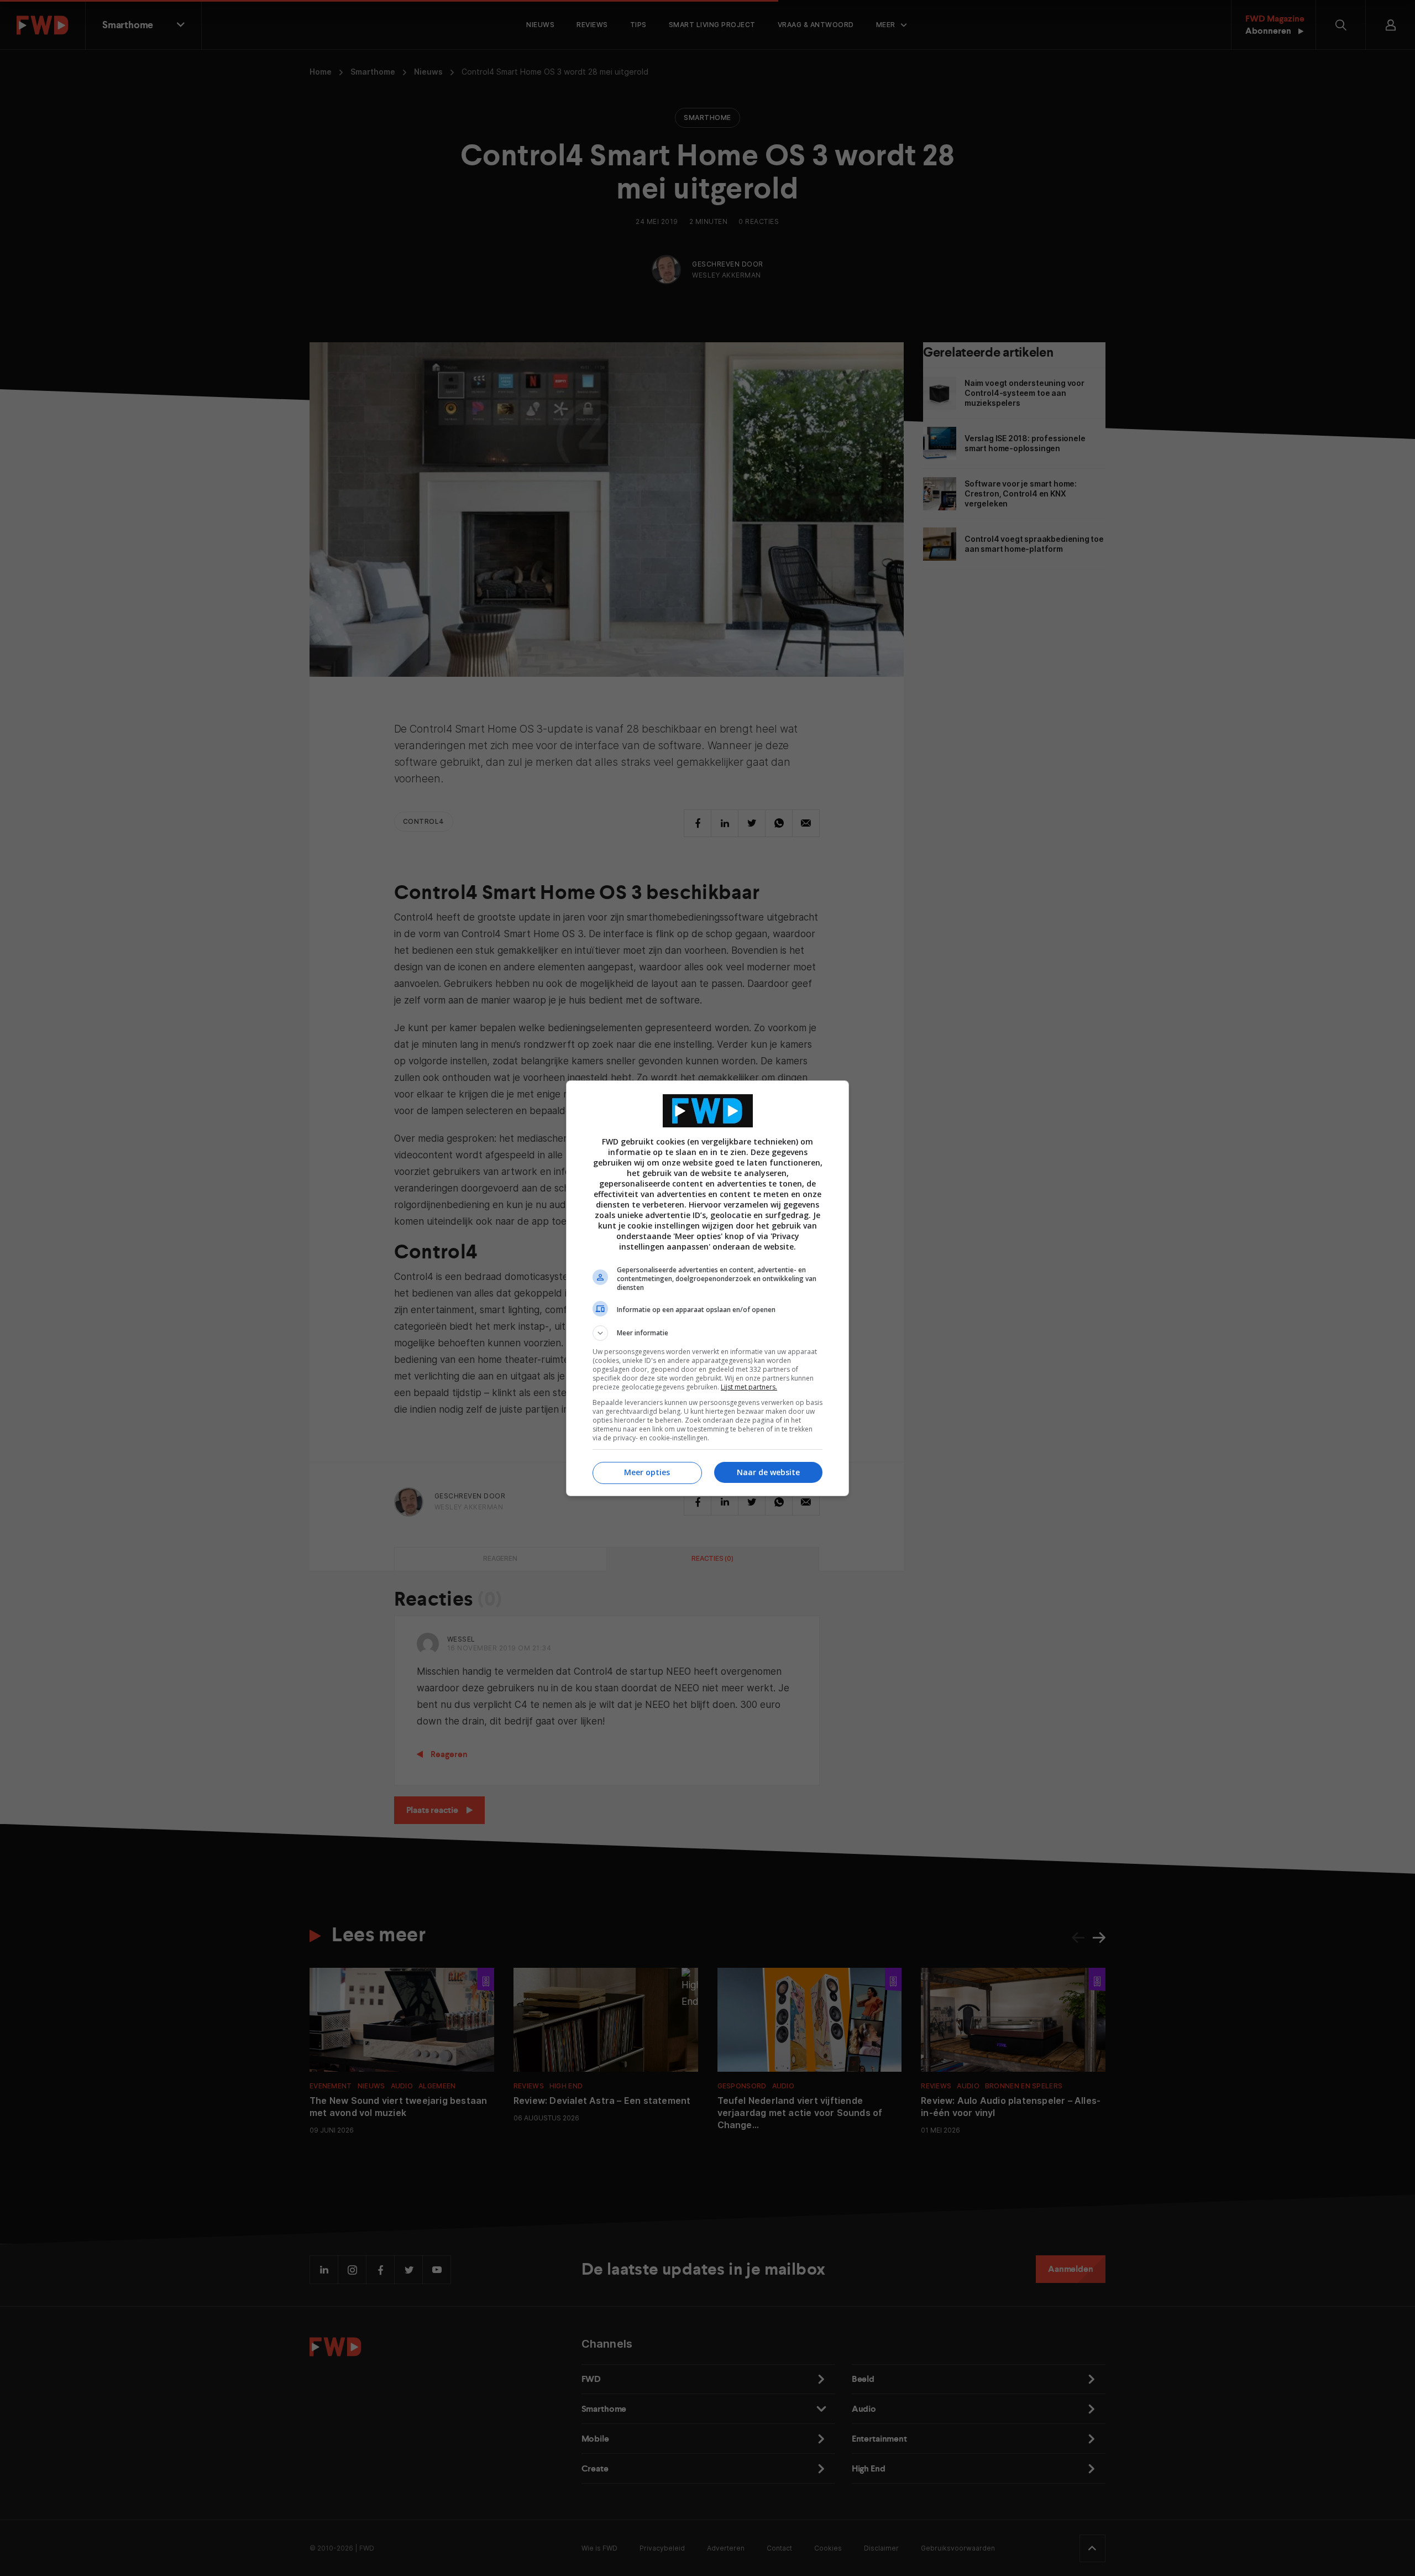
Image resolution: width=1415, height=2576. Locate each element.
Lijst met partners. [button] (749, 1387)
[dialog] (707, 1288)
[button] (707, 1333)
